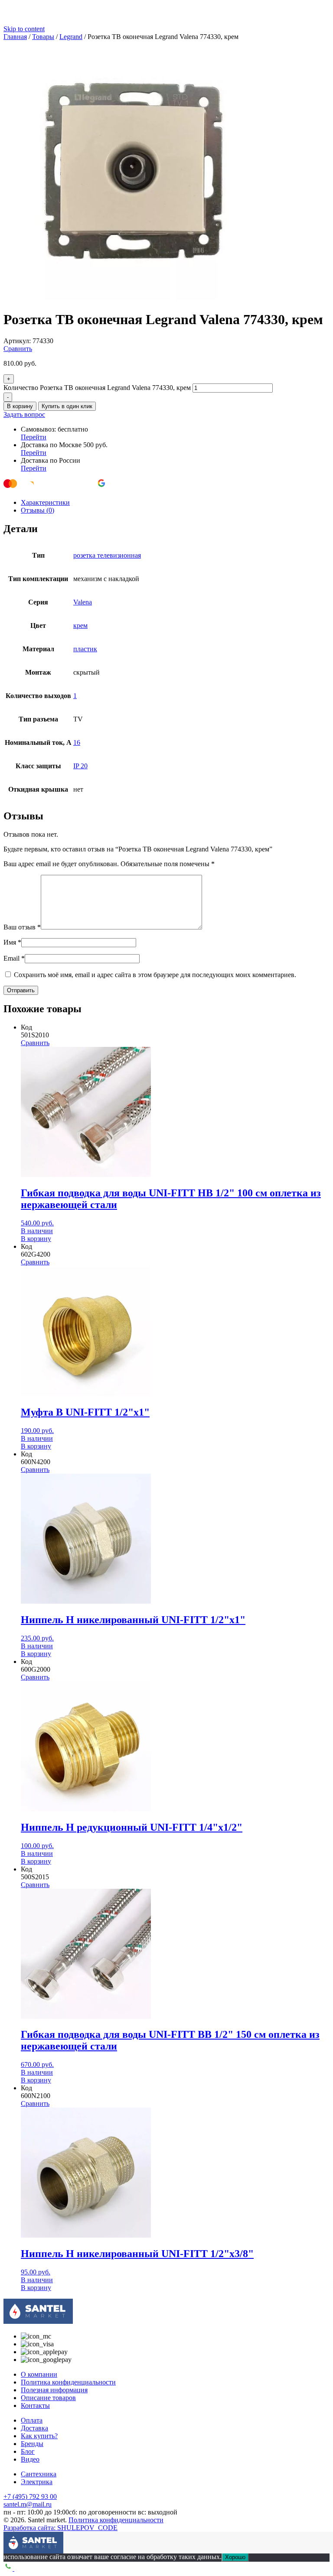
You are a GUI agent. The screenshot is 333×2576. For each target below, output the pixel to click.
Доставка (34, 2428)
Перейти (34, 437)
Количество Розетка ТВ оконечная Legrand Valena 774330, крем (97, 388)
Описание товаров (48, 2398)
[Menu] (10, 2538)
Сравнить (18, 349)
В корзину (20, 406)
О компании (39, 2374)
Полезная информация (54, 2390)
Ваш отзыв (22, 927)
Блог (28, 2451)
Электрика (37, 2482)
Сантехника (39, 2474)
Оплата (32, 2420)
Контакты (35, 2405)
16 (77, 742)
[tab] (175, 503)
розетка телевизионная (107, 555)
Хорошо (235, 2557)
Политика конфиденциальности (68, 2382)
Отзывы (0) (38, 510)
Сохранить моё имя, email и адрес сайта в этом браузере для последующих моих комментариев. (155, 975)
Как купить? (39, 2436)
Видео (30, 2459)
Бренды (32, 2444)
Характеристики (45, 502)
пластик (85, 649)
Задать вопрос (24, 414)
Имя (12, 942)
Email (14, 958)
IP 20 (80, 766)
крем (80, 625)
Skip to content (24, 29)
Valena (83, 602)
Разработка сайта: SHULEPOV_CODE (60, 2528)
